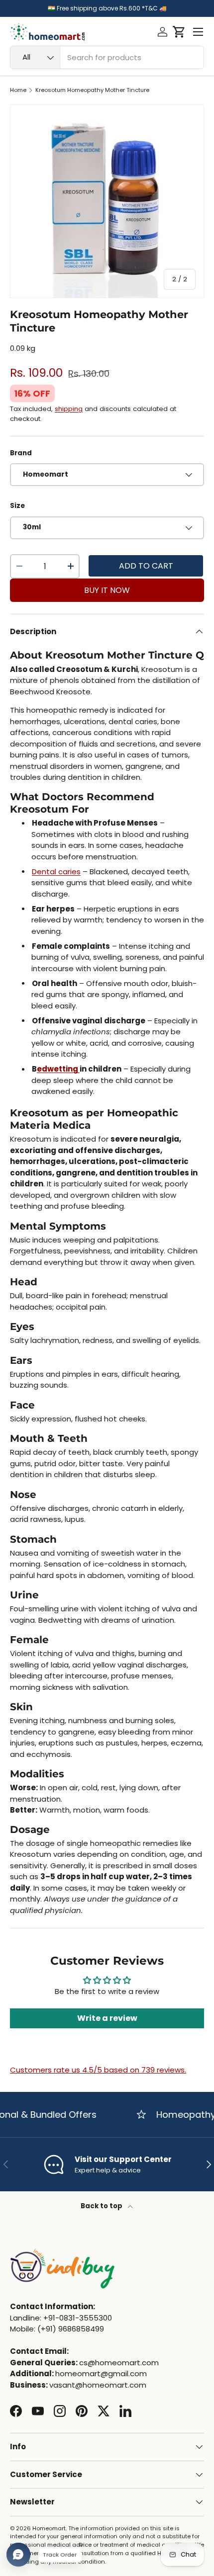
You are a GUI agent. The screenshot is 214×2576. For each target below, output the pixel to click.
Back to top (102, 2206)
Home (18, 90)
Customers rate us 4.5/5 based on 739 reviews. (98, 2070)
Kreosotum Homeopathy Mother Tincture (92, 90)
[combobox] (107, 57)
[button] (179, 32)
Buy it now (107, 590)
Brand (21, 453)
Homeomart (49, 2528)
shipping (69, 409)
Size (17, 506)
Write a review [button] (107, 2018)
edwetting (58, 1069)
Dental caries (56, 872)
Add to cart (146, 566)
